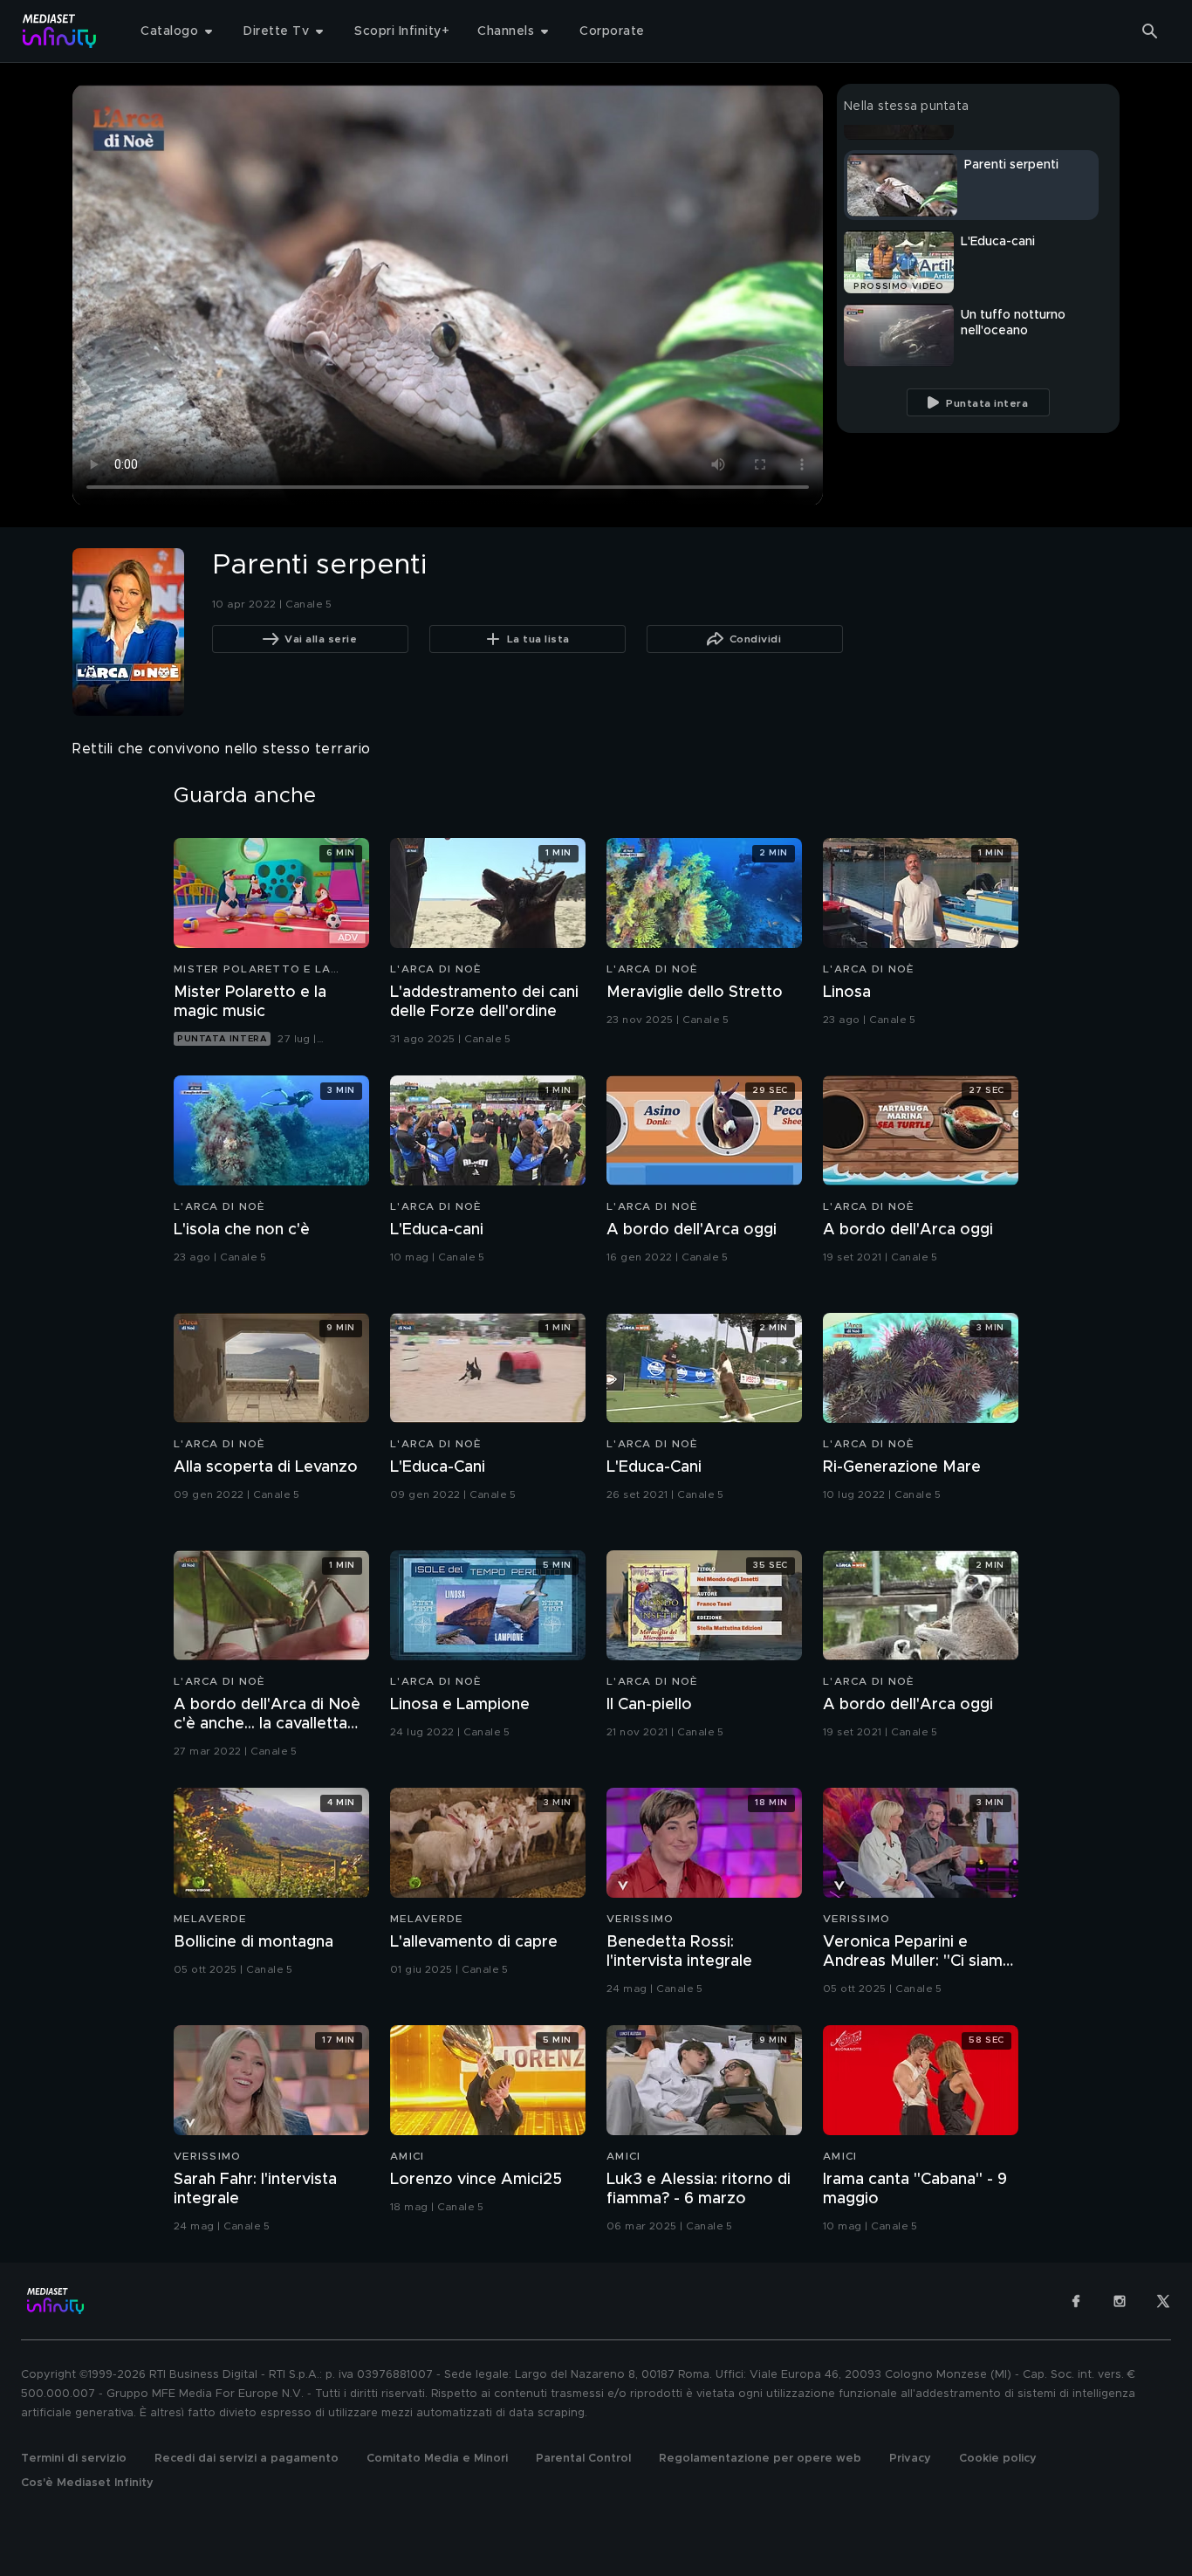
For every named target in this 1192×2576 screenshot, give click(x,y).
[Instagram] (1120, 2301)
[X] (1163, 2301)
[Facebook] (1076, 2301)
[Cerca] (1150, 31)
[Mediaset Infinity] (60, 31)
